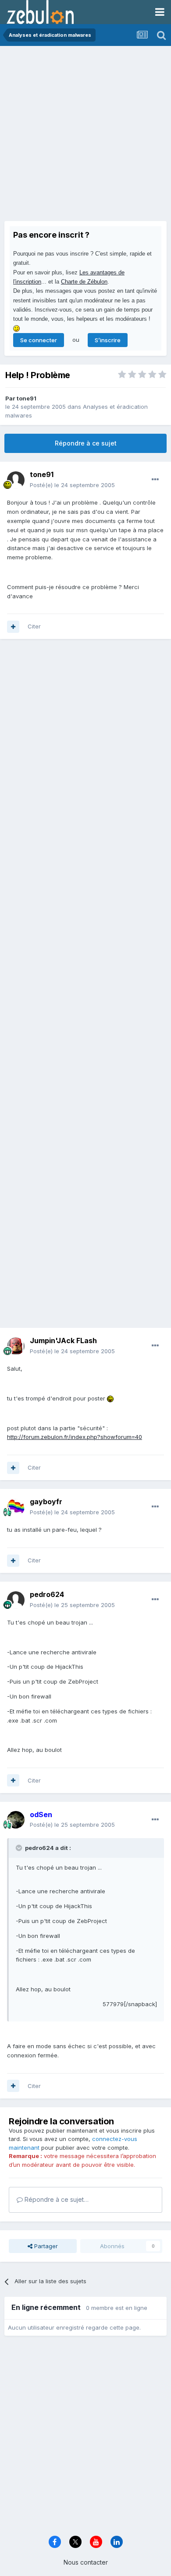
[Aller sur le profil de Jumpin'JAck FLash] (16, 1346)
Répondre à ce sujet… (56, 2199)
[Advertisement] (85, 136)
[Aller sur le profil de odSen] (16, 1820)
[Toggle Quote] (20, 1848)
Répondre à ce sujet (86, 443)
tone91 (27, 398)
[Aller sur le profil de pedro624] (16, 1600)
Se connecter (39, 340)
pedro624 (47, 1594)
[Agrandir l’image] (110, 1398)
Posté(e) (72, 485)
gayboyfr (46, 1502)
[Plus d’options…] (155, 480)
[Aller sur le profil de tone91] (16, 480)
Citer (34, 626)
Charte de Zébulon (84, 282)
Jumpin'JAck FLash (63, 1341)
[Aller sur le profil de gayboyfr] (16, 1507)
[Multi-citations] (13, 627)
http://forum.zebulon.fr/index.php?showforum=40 (75, 1437)
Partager (45, 2246)
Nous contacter (86, 2562)
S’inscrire (108, 340)
